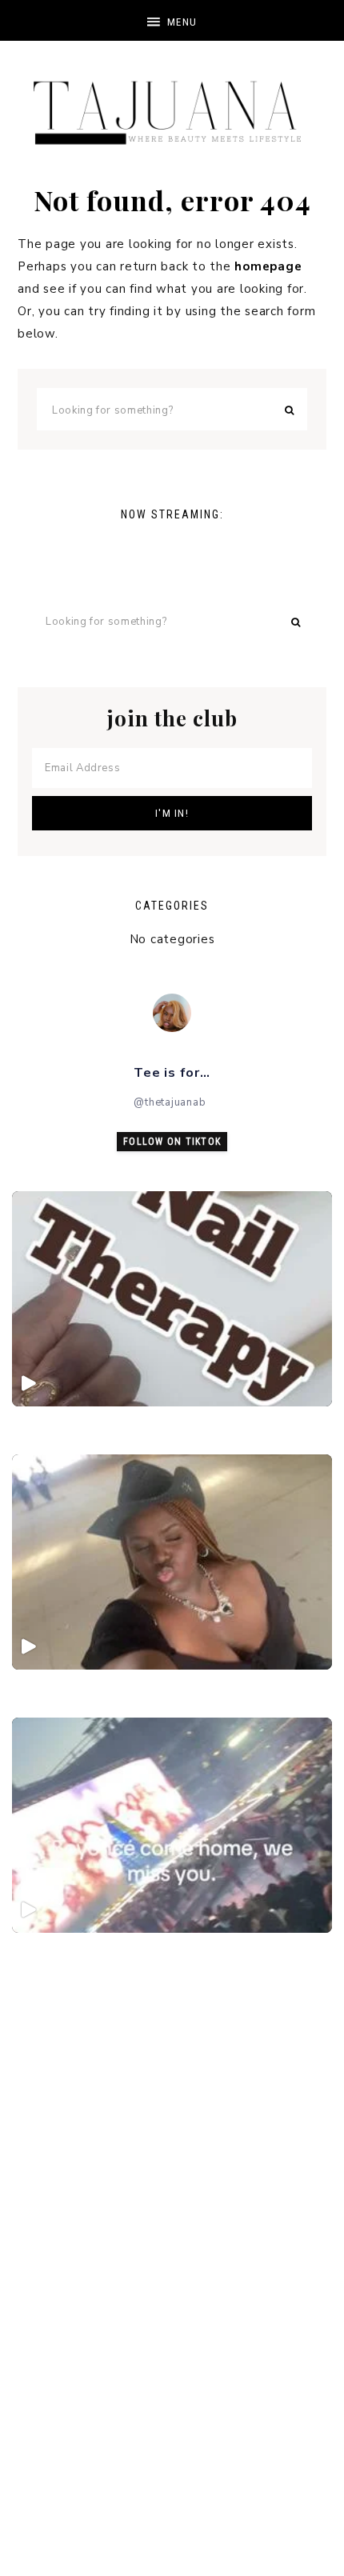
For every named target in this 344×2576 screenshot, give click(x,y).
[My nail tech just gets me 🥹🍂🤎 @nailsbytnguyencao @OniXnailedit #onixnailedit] (172, 1299)
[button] (172, 20)
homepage (268, 266)
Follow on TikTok (172, 1142)
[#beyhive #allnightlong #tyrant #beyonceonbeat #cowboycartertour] (172, 1562)
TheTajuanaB (172, 104)
